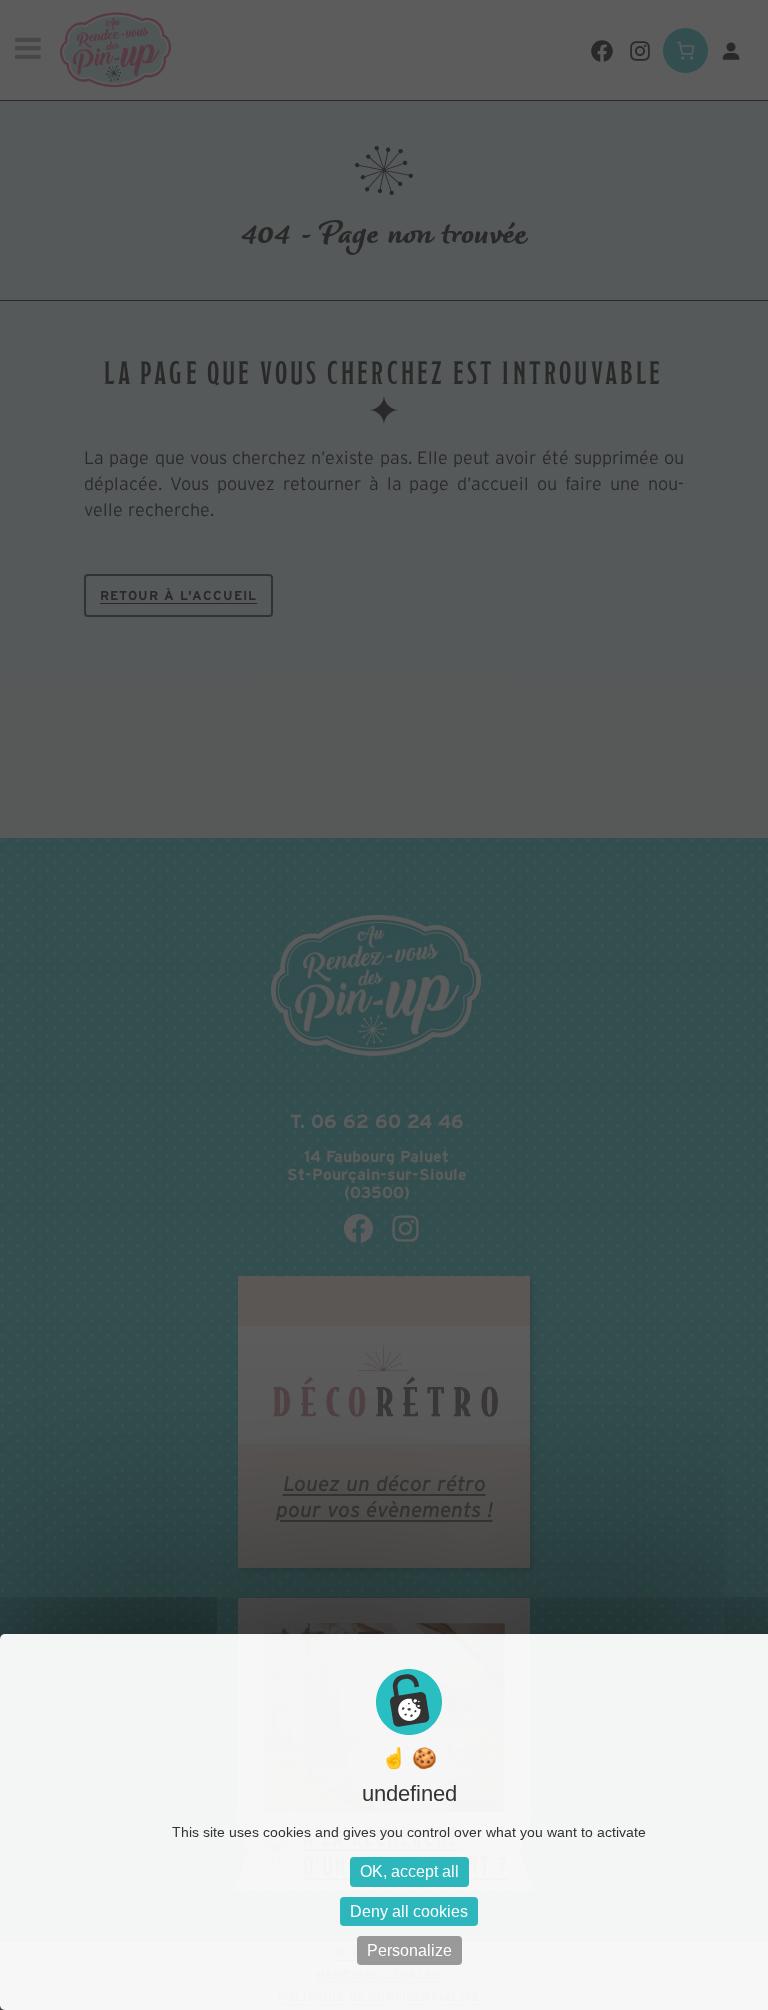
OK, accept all (409, 1871)
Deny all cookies (409, 1911)
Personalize (409, 1950)
